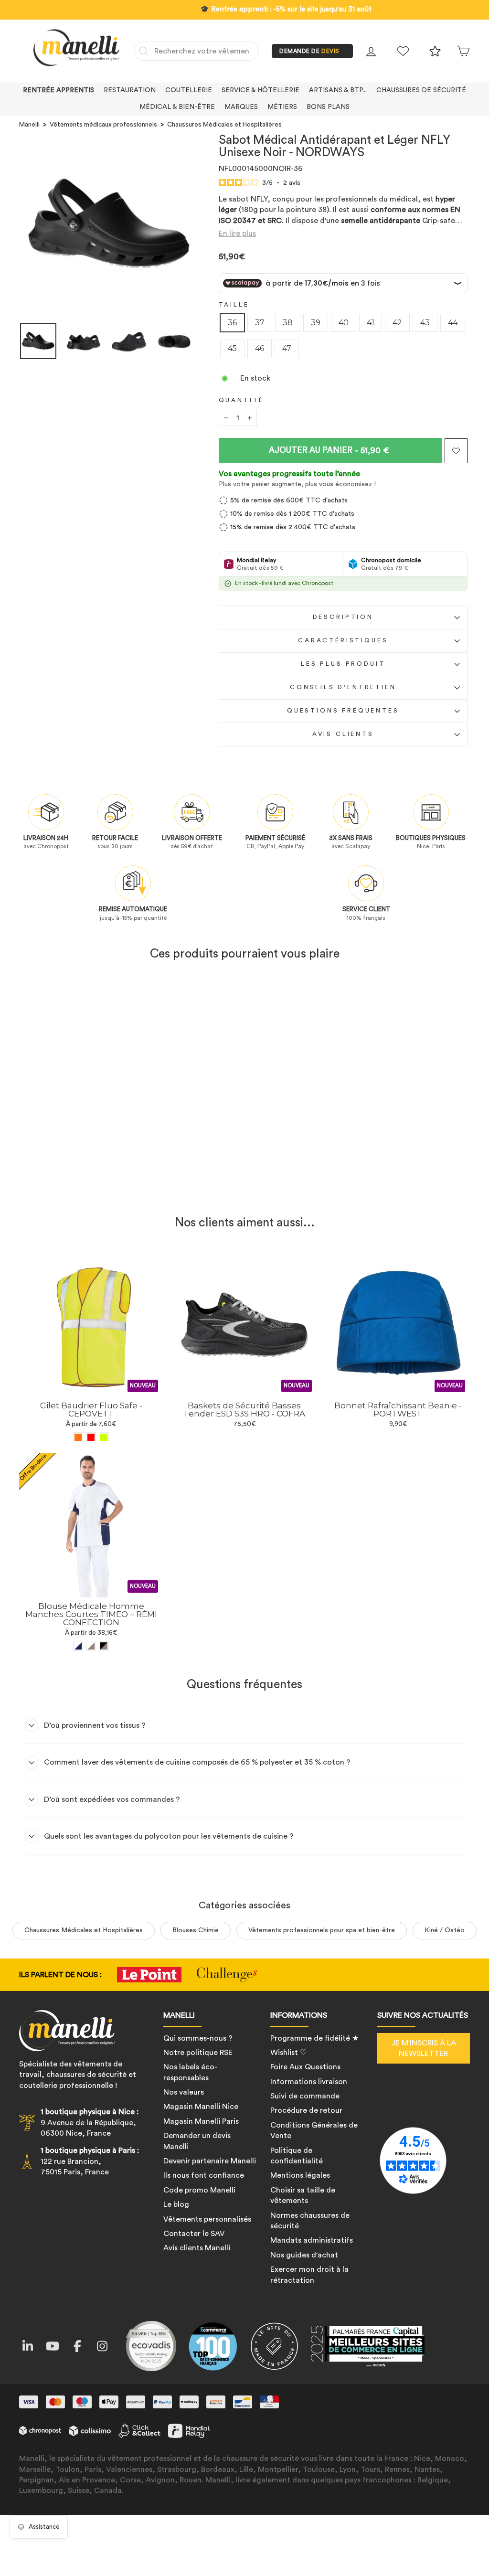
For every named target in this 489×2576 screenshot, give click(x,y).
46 (260, 348)
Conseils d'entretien (343, 687)
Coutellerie (189, 90)
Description (343, 617)
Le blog (176, 2204)
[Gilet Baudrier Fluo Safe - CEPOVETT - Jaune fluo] (104, 1437)
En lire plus (237, 234)
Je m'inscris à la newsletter (424, 2048)
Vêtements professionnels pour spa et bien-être (322, 1930)
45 (232, 348)
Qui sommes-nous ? (198, 2038)
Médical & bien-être (177, 107)
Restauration (130, 90)
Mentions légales (300, 2175)
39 (316, 323)
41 (371, 323)
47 (287, 348)
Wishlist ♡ (288, 2053)
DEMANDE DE (309, 51)
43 (425, 323)
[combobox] (196, 51)
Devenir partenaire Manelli (210, 2161)
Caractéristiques (343, 640)
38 (288, 323)
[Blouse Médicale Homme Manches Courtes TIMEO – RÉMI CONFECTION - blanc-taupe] (91, 1646)
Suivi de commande (305, 2096)
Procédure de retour (306, 2110)
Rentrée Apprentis (58, 90)
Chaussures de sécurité (421, 90)
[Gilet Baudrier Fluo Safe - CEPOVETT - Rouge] (91, 1437)
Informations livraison (309, 2082)
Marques (241, 107)
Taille (234, 305)
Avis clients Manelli (197, 2248)
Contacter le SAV (194, 2234)
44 (453, 323)
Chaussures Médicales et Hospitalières (224, 125)
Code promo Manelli (199, 2190)
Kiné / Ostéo (445, 1930)
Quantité (242, 400)
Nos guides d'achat (304, 2255)
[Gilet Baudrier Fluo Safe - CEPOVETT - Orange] (78, 1437)
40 (344, 323)
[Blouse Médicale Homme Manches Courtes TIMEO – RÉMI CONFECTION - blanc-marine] (78, 1646)
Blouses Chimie (196, 1930)
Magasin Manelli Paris (201, 2121)
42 (397, 323)
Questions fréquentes (343, 711)
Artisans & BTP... (338, 90)
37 (260, 323)
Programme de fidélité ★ (314, 2038)
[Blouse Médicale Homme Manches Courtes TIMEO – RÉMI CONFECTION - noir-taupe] (104, 1646)
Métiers (282, 107)
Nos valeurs (184, 2092)
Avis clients (343, 734)
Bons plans (328, 107)
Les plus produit (343, 664)
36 (232, 323)
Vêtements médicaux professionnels (103, 125)
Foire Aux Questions (305, 2067)
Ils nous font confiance (204, 2175)
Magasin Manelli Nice (201, 2107)
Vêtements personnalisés (207, 2219)
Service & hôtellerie (260, 90)
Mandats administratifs (312, 2240)
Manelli (29, 125)
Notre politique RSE (198, 2053)
